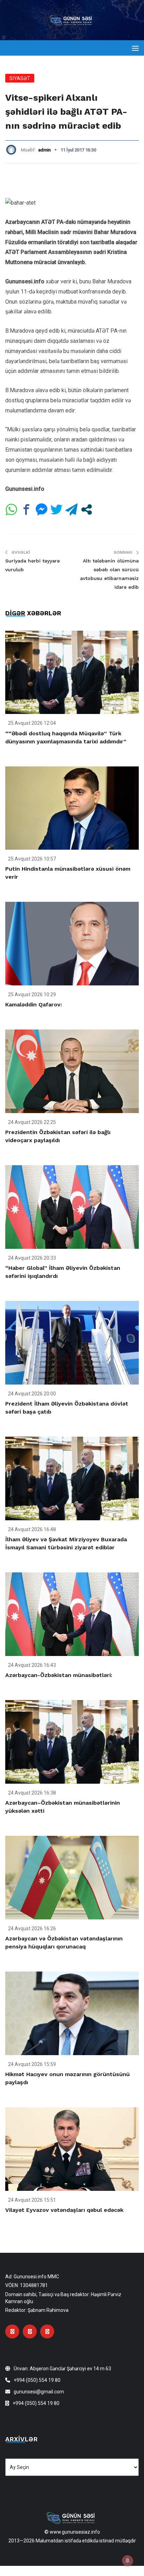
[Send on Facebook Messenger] (41, 509)
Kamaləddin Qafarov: (34, 1004)
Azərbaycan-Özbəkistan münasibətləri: (59, 1675)
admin (44, 150)
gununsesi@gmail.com (39, 2392)
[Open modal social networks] (87, 509)
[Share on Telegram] (71, 509)
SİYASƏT (20, 78)
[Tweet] (56, 509)
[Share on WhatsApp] (11, 509)
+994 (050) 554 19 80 (37, 2380)
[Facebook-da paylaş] (26, 509)
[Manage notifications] (128, 2561)
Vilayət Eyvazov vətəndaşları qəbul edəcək (64, 2210)
